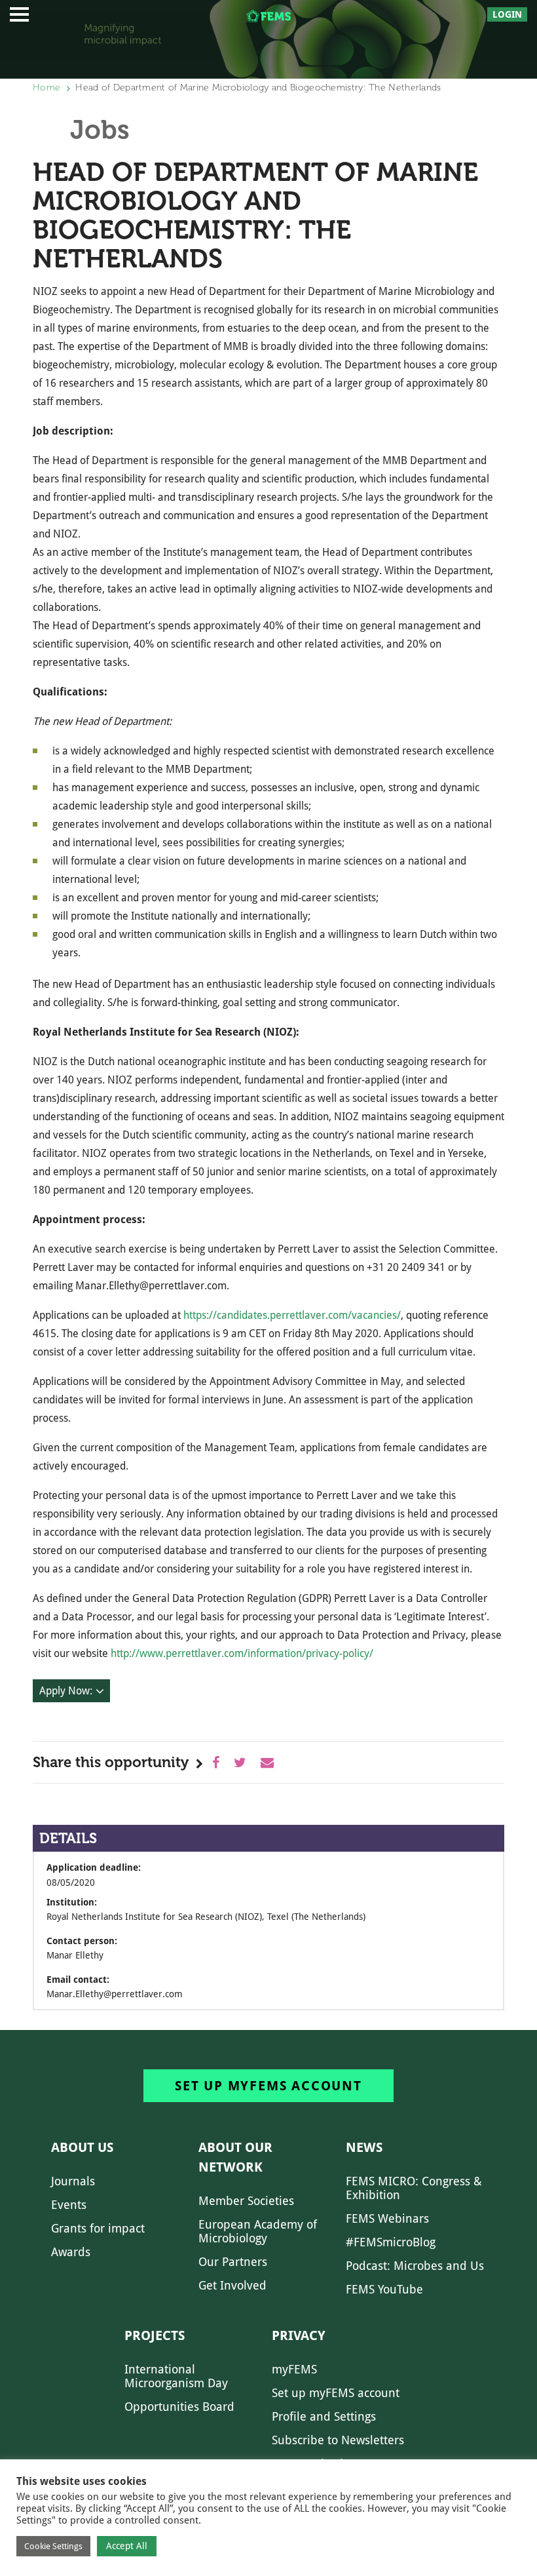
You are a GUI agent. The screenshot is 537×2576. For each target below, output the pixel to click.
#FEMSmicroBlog (391, 2242)
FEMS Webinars (387, 2218)
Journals (73, 2181)
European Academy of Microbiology (258, 2231)
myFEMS (294, 2369)
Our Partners (233, 2262)
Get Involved (232, 2285)
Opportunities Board (179, 2407)
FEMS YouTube (384, 2289)
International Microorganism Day (176, 2376)
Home (46, 88)
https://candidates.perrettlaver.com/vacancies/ (292, 1315)
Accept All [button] (127, 2546)
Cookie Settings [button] (53, 2546)
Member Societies (246, 2201)
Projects (155, 2335)
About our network (235, 2157)
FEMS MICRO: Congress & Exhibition (414, 2188)
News (364, 2147)
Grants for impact (98, 2228)
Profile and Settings (324, 2416)
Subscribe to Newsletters (338, 2440)
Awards (71, 2252)
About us (82, 2147)
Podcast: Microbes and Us (415, 2266)
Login (507, 14)
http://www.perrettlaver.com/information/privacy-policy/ (242, 1653)
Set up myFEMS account (268, 2086)
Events (69, 2205)
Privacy (299, 2335)
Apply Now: (66, 1691)
